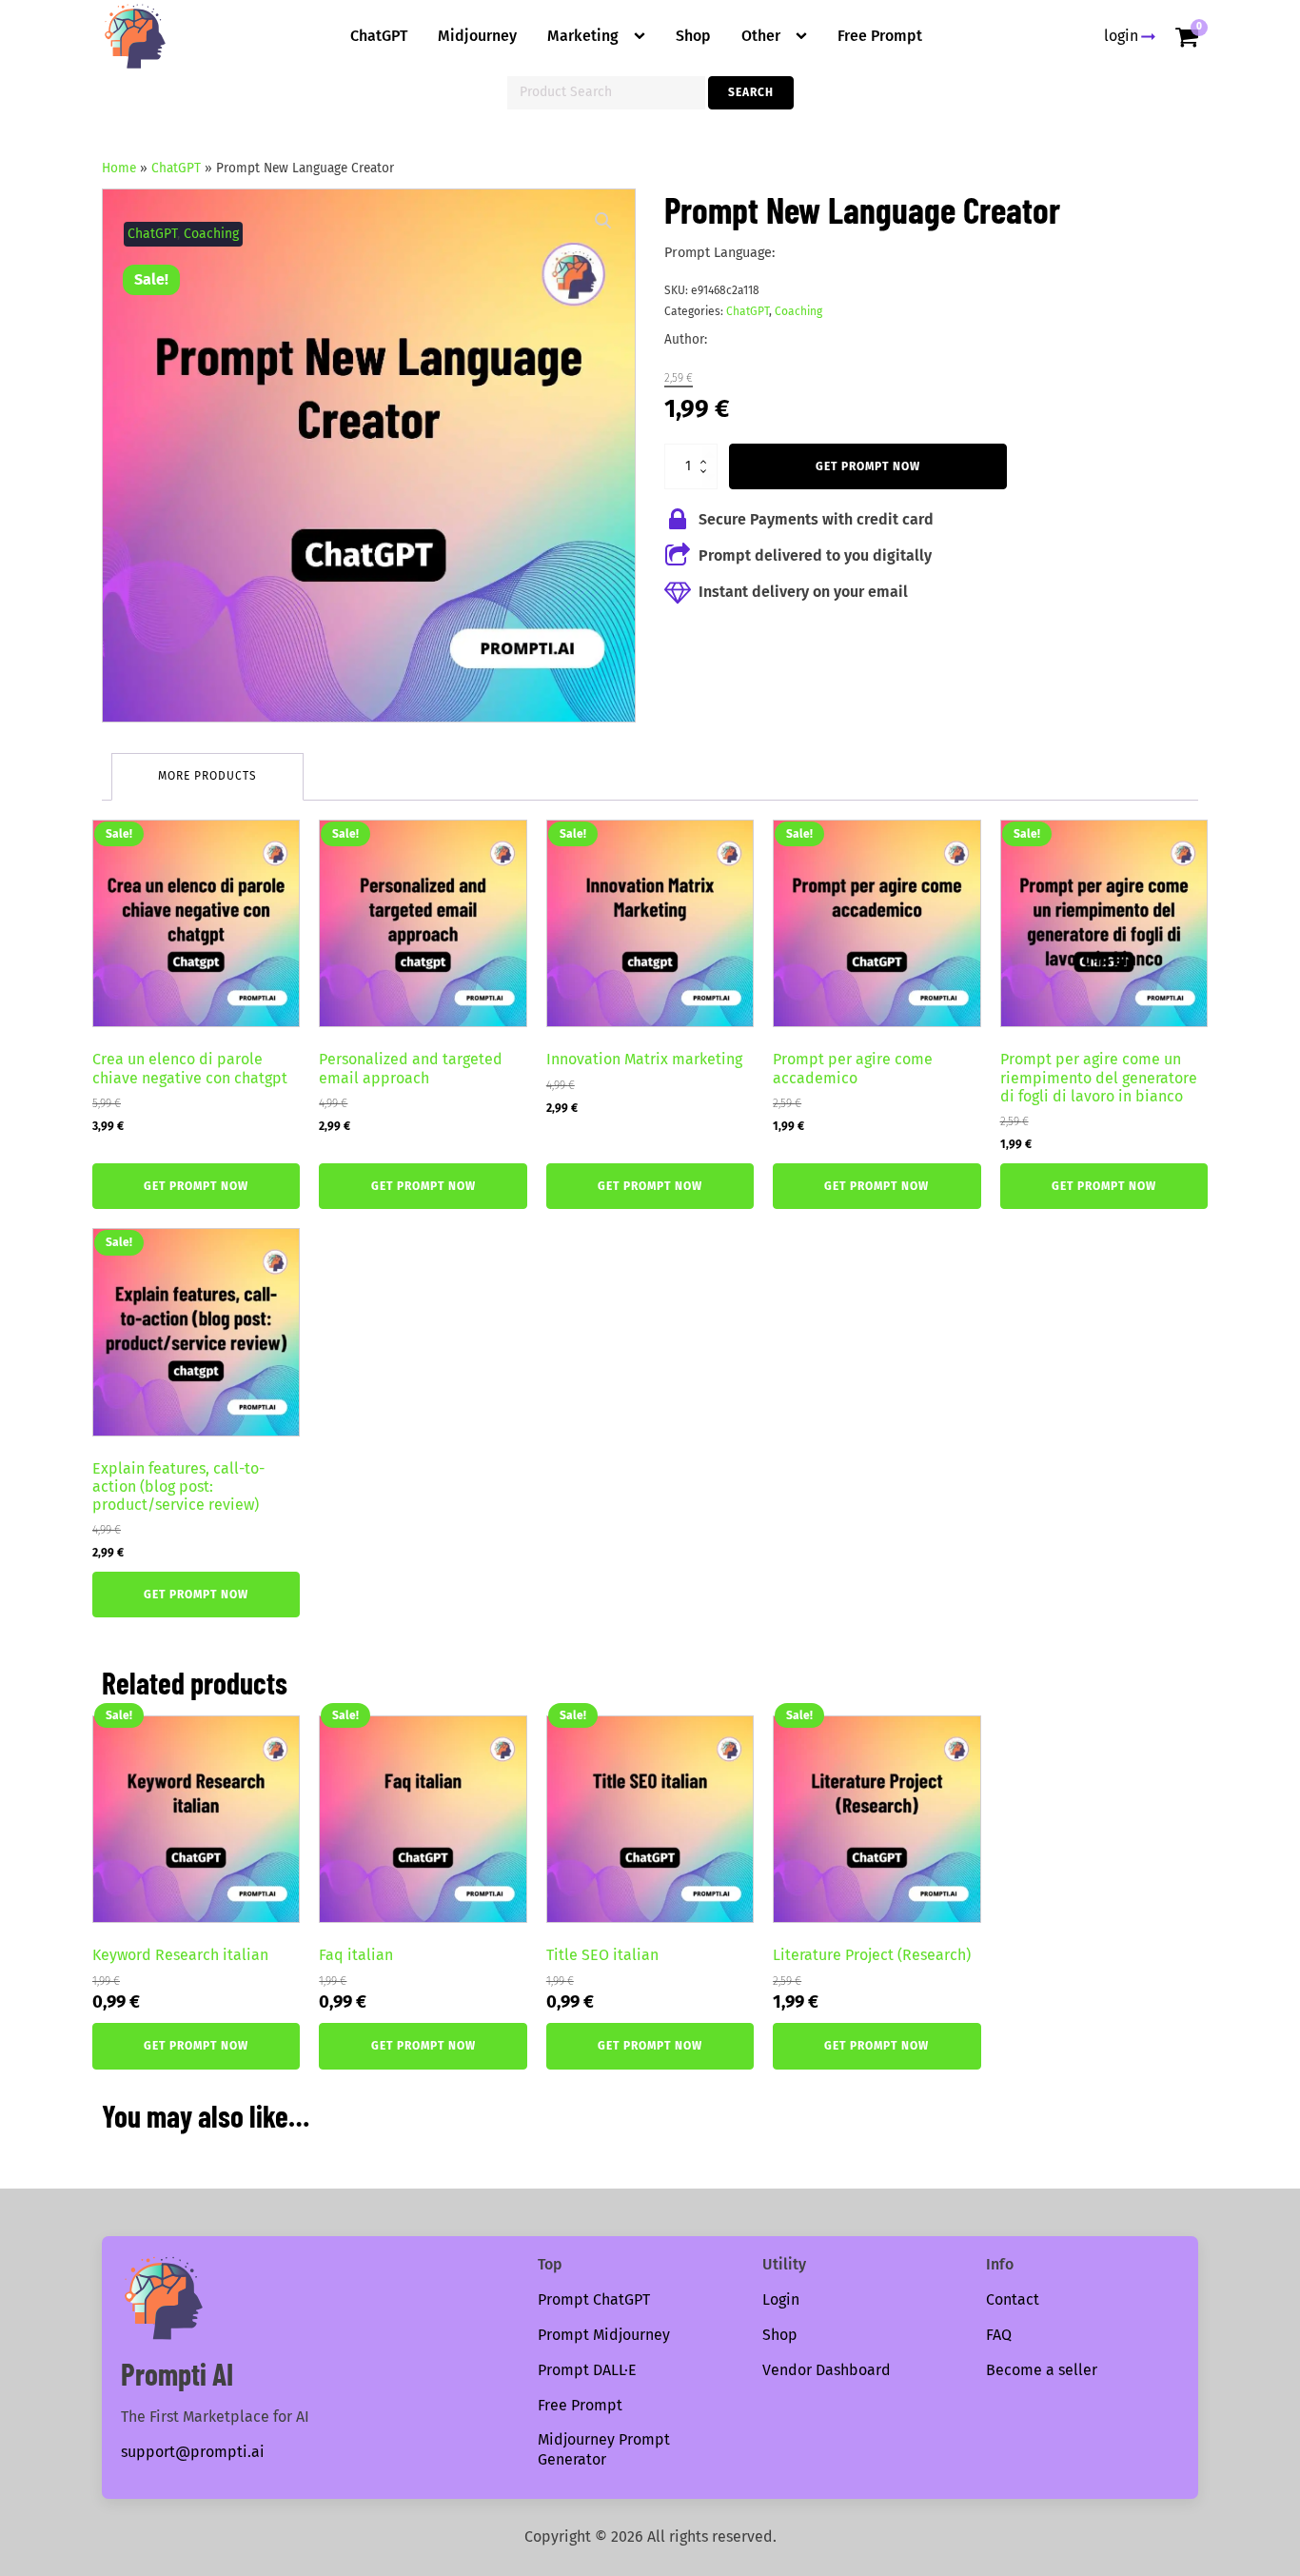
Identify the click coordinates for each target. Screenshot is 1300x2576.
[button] (603, 221)
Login (781, 2299)
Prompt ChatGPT (594, 2299)
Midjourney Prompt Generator (604, 2449)
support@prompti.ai (193, 2452)
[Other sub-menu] (805, 36)
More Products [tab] (207, 776)
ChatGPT (379, 36)
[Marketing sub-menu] (643, 36)
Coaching (211, 234)
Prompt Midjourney (604, 2335)
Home (119, 168)
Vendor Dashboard (827, 2370)
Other (761, 36)
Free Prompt (880, 36)
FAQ (999, 2335)
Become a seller (1042, 2370)
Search (751, 92)
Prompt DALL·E (587, 2370)
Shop (693, 36)
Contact (1013, 2299)
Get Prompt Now (868, 466)
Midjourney (477, 36)
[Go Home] (135, 36)
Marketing (583, 36)
